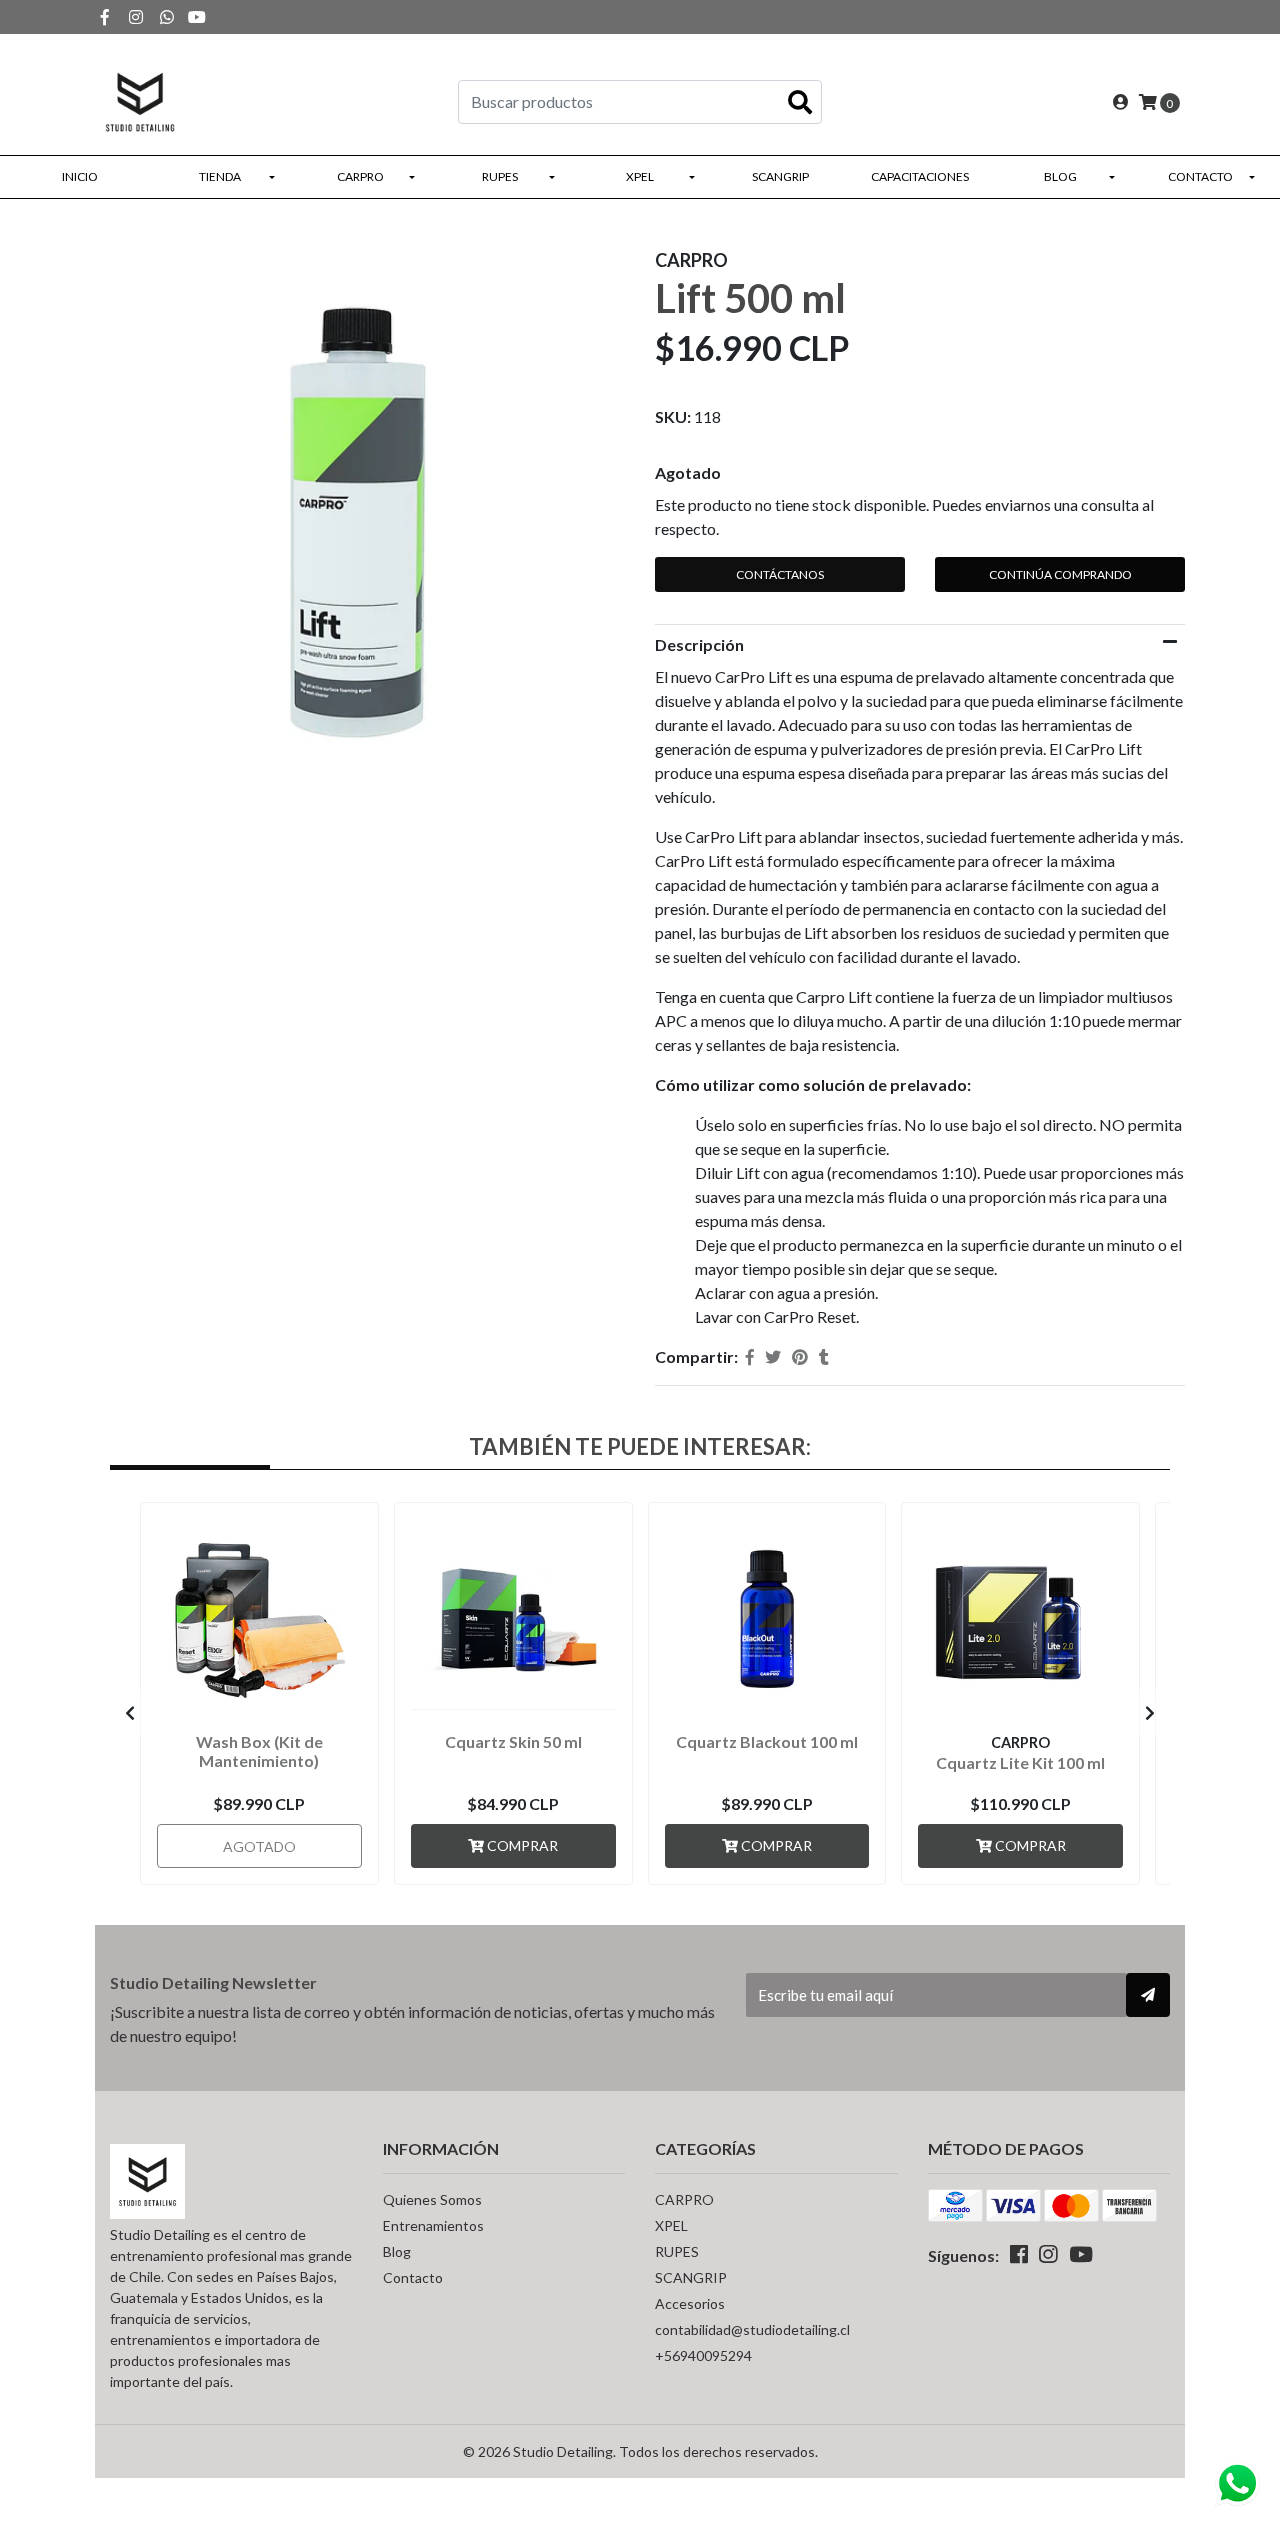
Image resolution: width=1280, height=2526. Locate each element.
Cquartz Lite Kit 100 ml (1020, 1762)
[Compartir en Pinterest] (800, 1357)
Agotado (688, 472)
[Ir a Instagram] (136, 16)
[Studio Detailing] (140, 99)
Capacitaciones (920, 176)
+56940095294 (703, 2355)
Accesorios (690, 2303)
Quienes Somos (432, 2199)
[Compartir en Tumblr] (824, 1357)
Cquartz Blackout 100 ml (767, 1741)
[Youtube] (197, 16)
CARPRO (360, 176)
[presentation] (130, 1713)
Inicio (80, 176)
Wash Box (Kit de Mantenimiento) (259, 1751)
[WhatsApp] (167, 16)
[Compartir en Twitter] (773, 1357)
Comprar (521, 1845)
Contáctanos (780, 574)
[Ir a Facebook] (105, 16)
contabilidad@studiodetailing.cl (752, 2329)
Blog (1060, 176)
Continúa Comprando (1060, 574)
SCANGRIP (780, 176)
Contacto (1200, 176)
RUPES (500, 176)
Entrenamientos (433, 2225)
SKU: (673, 416)
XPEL (640, 176)
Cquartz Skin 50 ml (513, 1741)
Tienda (220, 176)
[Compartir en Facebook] (750, 1357)
